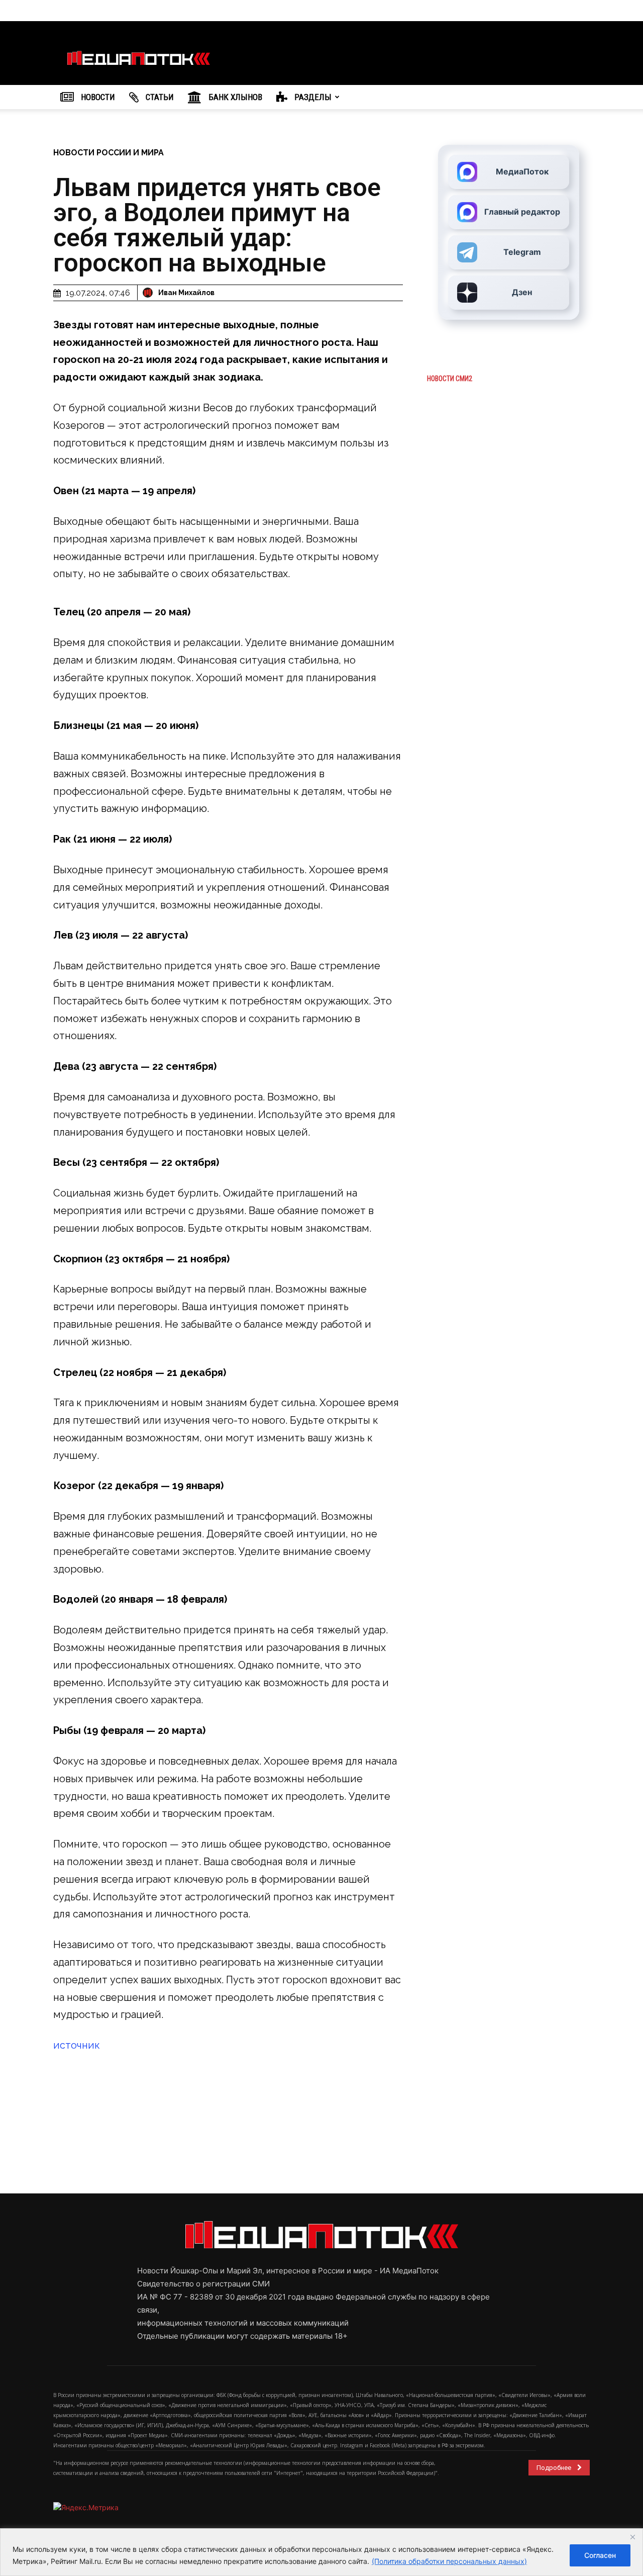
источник (77, 2045)
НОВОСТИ (97, 97)
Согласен (600, 2555)
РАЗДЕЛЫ (312, 97)
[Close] (632, 2537)
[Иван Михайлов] (149, 293)
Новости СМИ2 (450, 379)
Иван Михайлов (186, 293)
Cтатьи (159, 97)
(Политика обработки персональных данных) (449, 2561)
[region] (321, 2552)
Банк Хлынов (234, 97)
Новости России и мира (109, 153)
